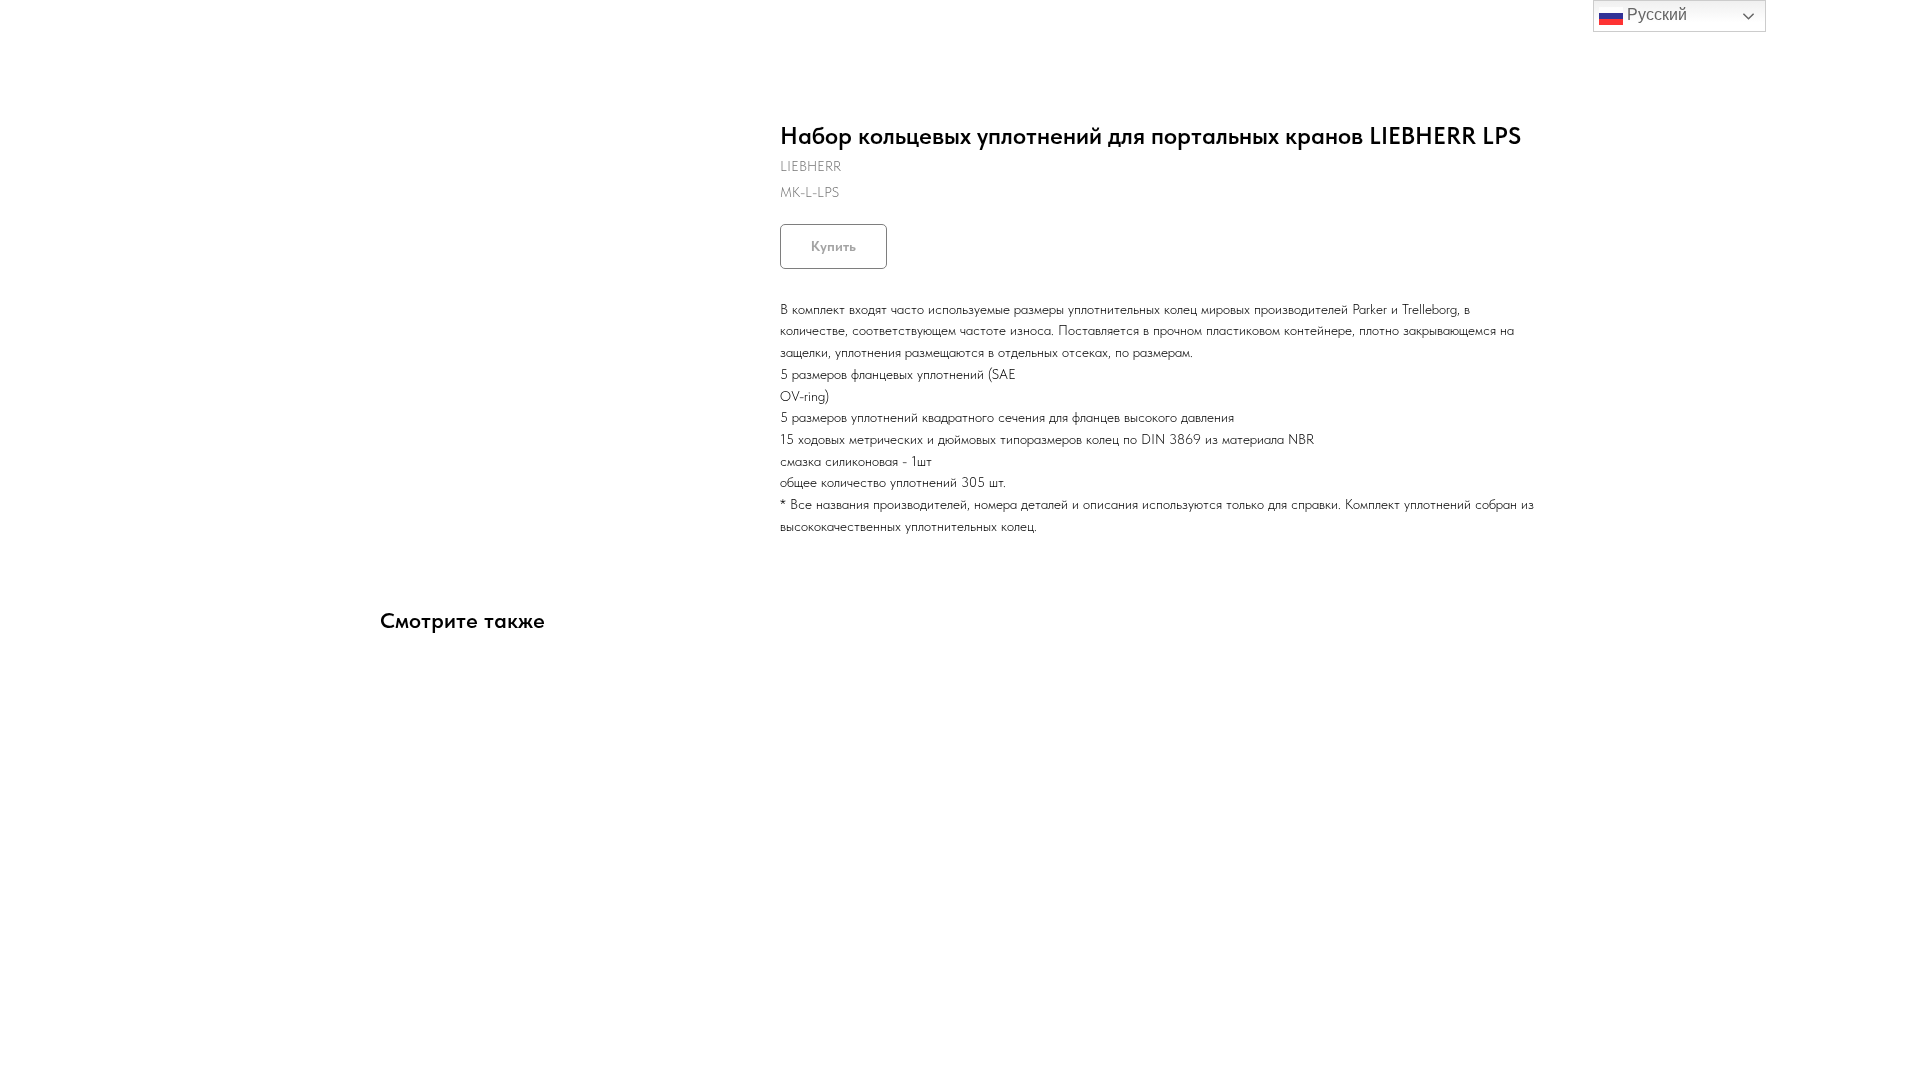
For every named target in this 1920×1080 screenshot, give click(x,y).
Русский (1655, 14)
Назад (57, 30)
